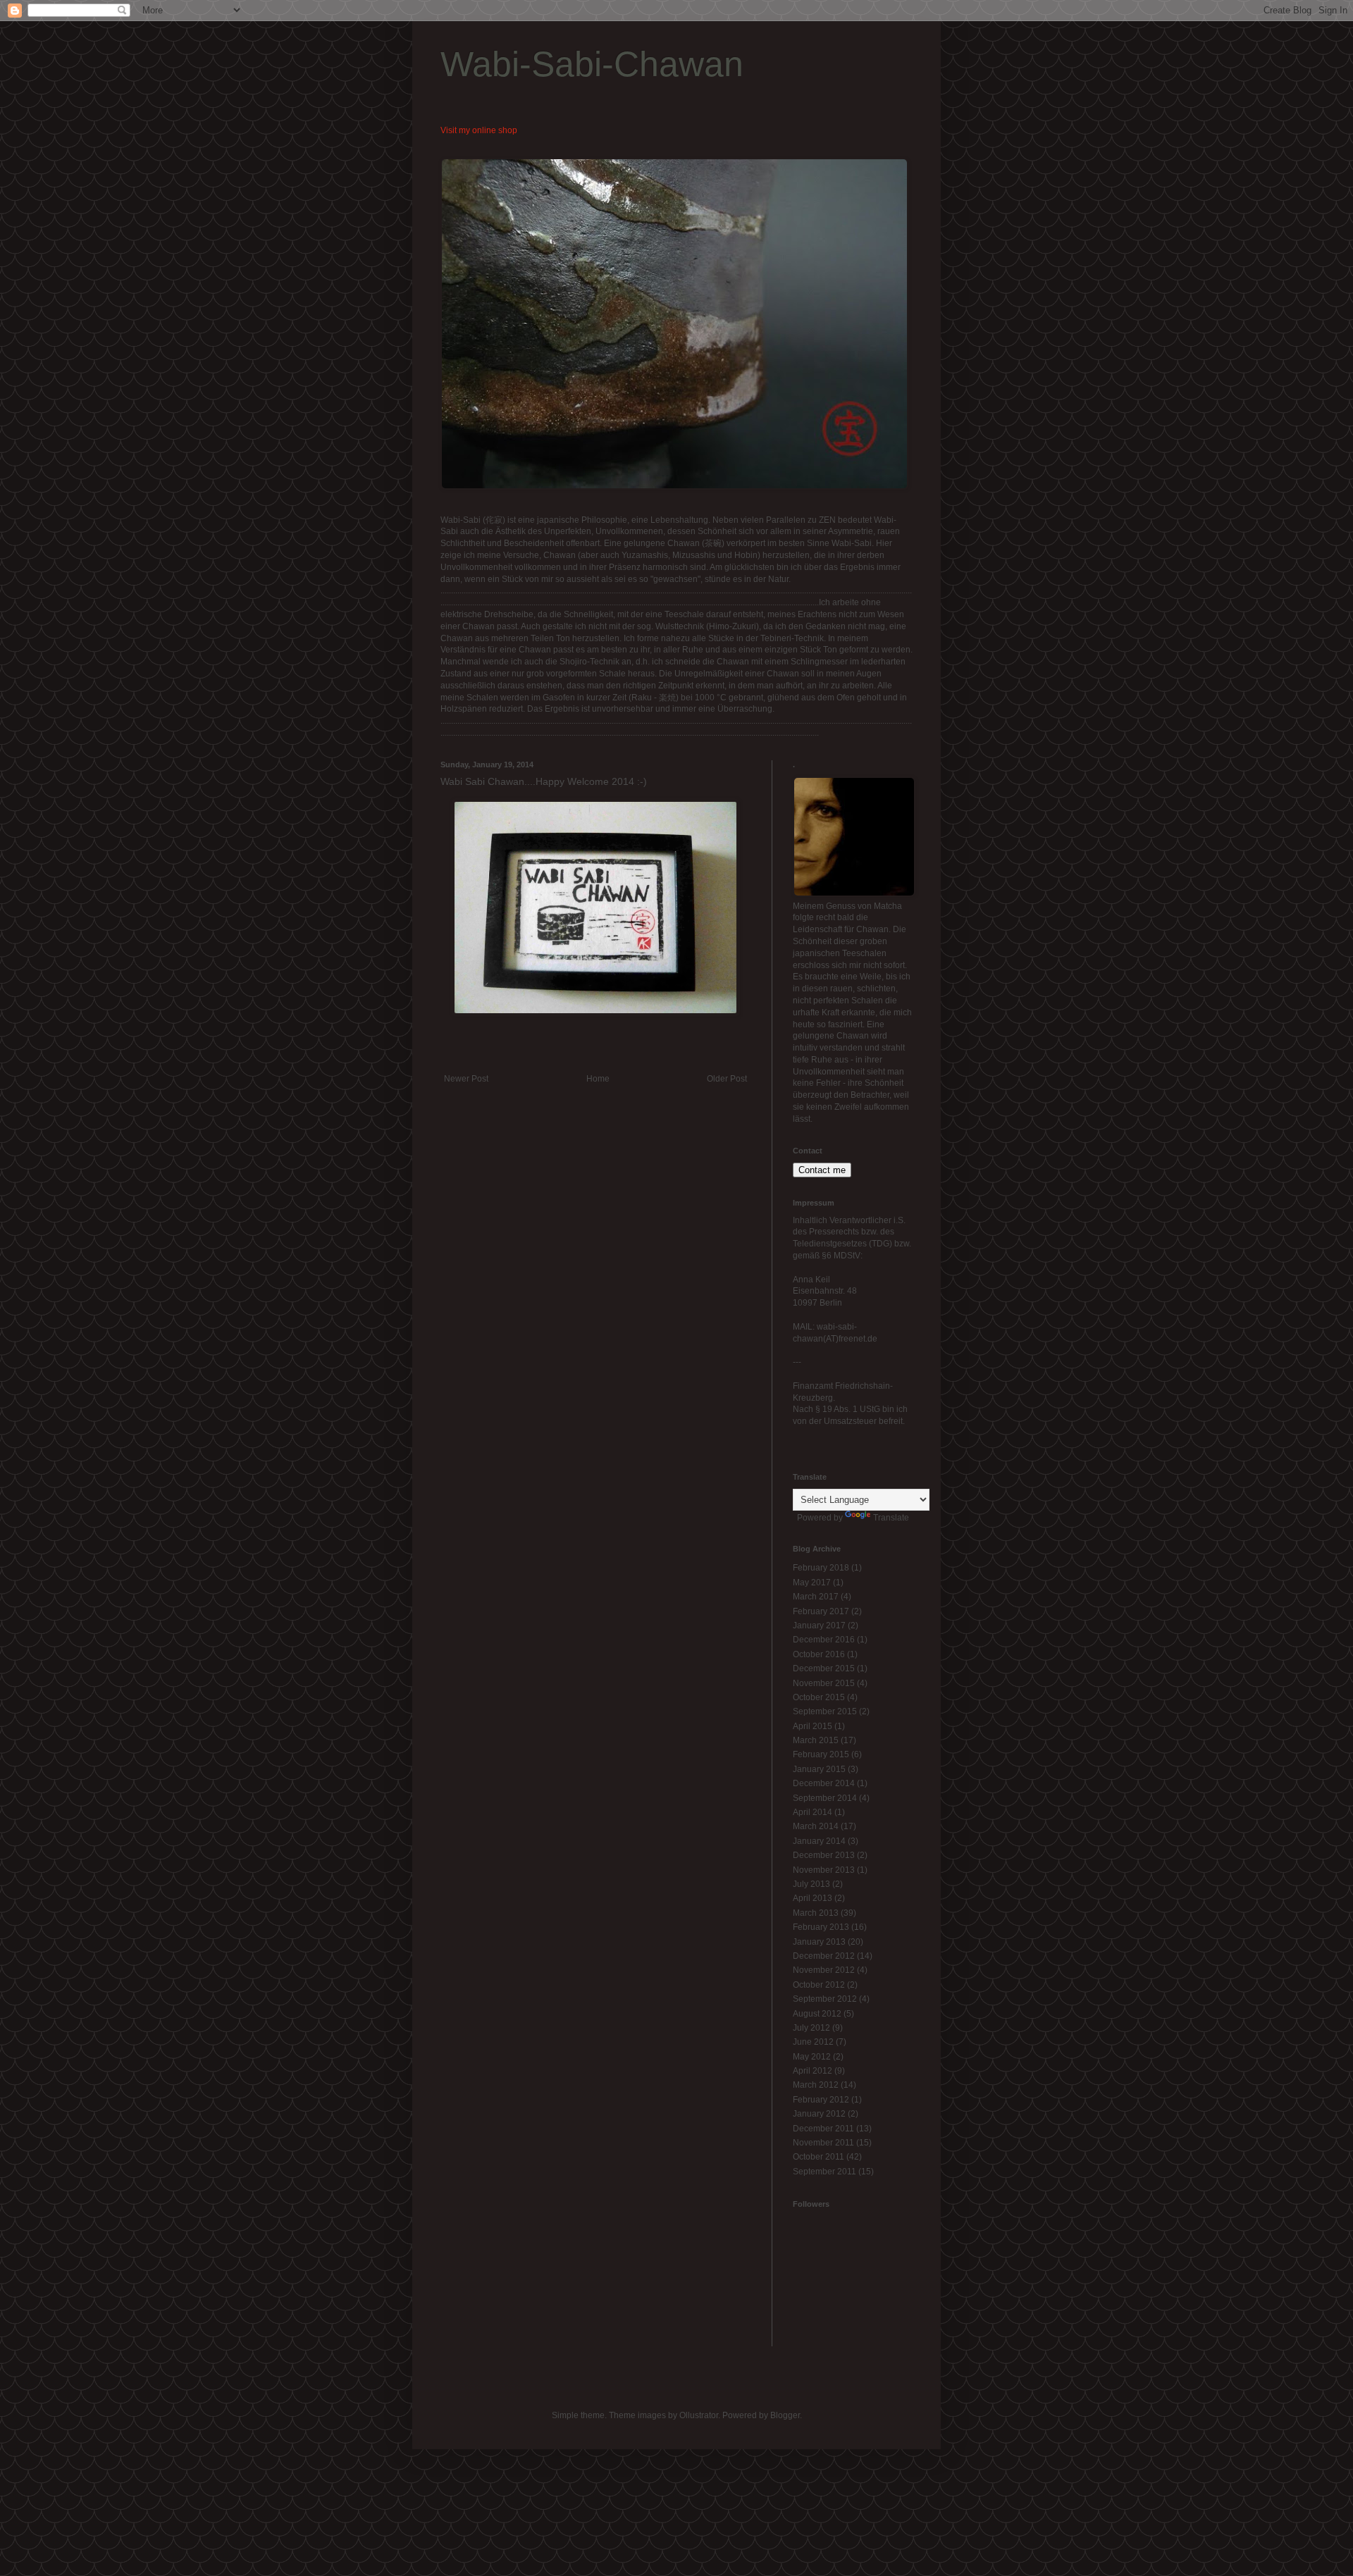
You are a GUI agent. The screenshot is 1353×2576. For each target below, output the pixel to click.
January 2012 (819, 2114)
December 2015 (824, 1668)
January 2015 (819, 1769)
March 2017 (816, 1597)
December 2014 (824, 1783)
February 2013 (821, 1927)
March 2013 (816, 1913)
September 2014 (825, 1798)
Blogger (785, 2415)
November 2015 (824, 1683)
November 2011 (823, 2143)
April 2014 (813, 1812)
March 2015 (816, 1740)
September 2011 (824, 2172)
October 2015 (819, 1697)
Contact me (822, 1170)
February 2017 (821, 1611)
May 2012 (812, 2057)
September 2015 (825, 1711)
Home (598, 1079)
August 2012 (817, 2014)
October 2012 (819, 1985)
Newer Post (466, 1079)
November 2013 (824, 1870)
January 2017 (819, 1626)
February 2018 (821, 1568)
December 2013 (824, 1855)
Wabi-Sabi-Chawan (592, 64)
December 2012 (824, 1956)
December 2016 (824, 1640)
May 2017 (812, 1583)
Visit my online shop (479, 130)
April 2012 (813, 2071)
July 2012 (811, 2028)
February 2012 (821, 2100)
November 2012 (824, 1970)
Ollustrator (699, 2415)
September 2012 (825, 1999)
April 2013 (813, 1898)
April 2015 (813, 1726)
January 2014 (819, 1841)
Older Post (727, 1079)
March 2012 (816, 2085)
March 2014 (816, 1826)
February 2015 (821, 1754)
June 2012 (813, 2042)
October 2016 (819, 1654)
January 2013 (819, 1942)
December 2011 (823, 2129)
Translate (891, 1518)
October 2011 (818, 2157)
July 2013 (811, 1884)
